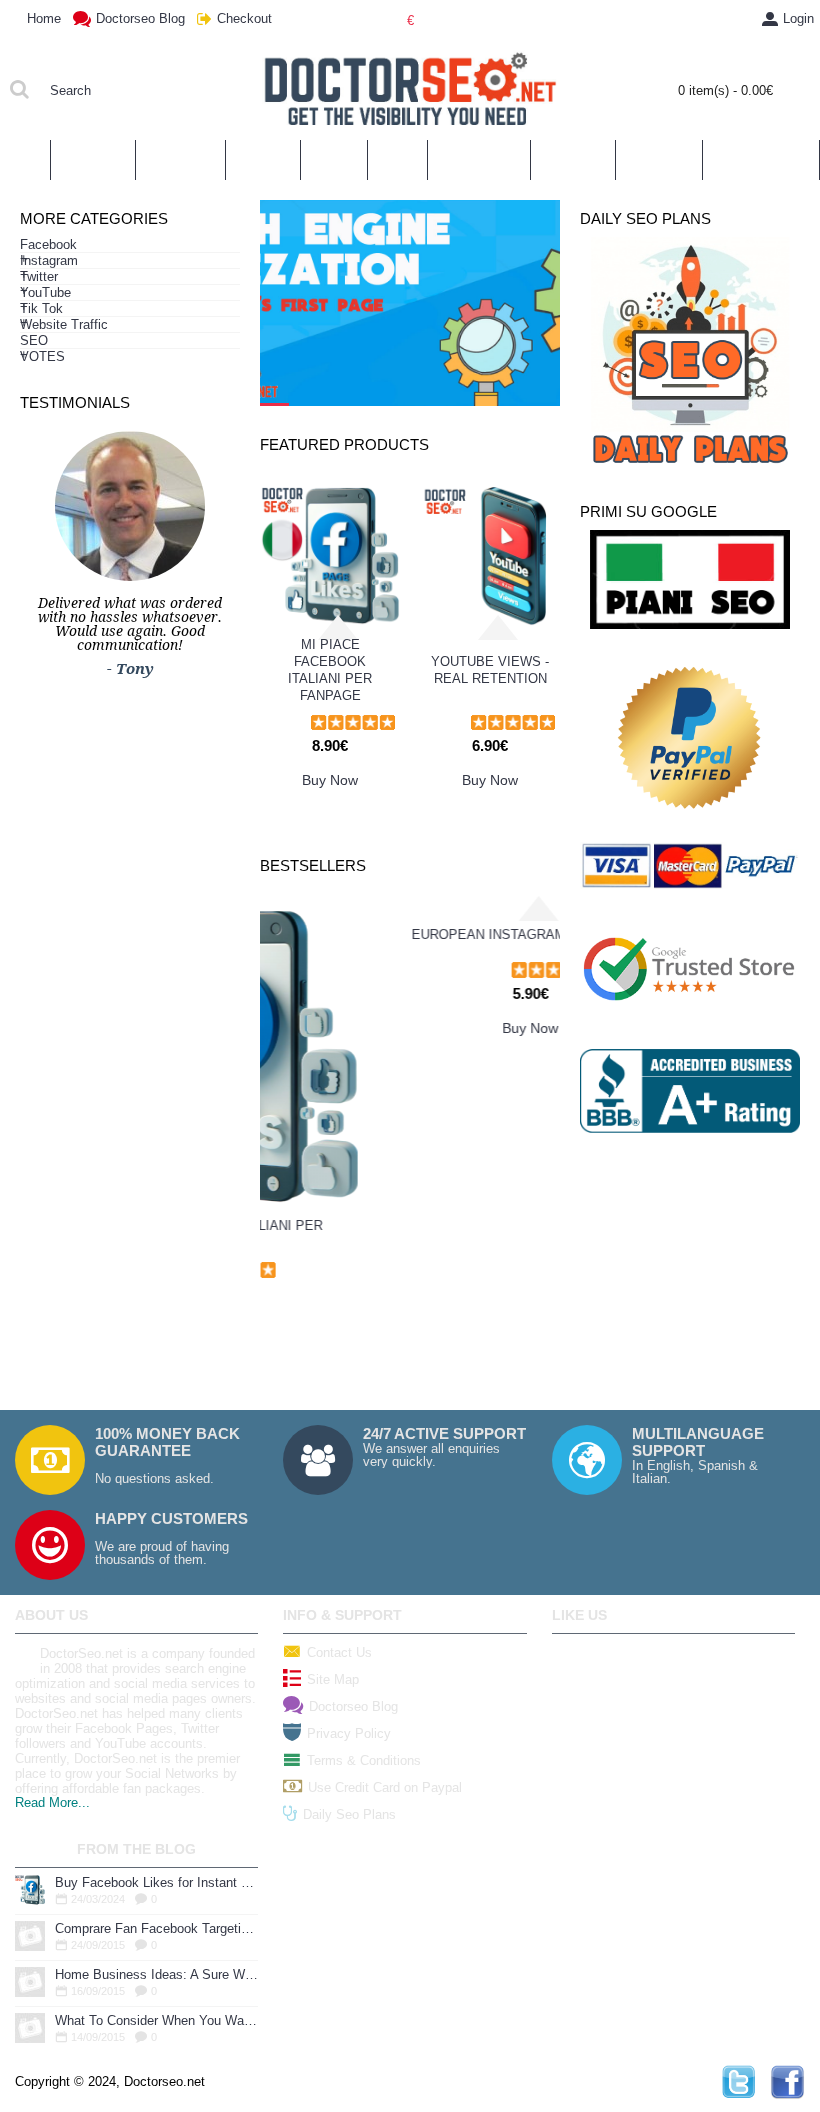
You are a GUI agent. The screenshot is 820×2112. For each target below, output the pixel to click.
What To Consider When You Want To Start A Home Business (156, 2020)
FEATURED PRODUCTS (344, 444)
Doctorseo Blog (353, 1706)
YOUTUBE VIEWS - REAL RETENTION (490, 670)
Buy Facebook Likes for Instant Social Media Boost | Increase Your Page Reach (156, 1882)
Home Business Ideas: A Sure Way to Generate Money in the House (156, 1974)
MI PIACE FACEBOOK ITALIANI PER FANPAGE (330, 670)
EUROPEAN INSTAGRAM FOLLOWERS (410, 1234)
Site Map (333, 1679)
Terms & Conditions (364, 1760)
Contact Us (339, 1652)
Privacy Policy (349, 1733)
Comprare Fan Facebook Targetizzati (156, 1928)
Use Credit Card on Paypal (385, 1787)
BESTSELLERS (313, 865)
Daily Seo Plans (349, 1814)
